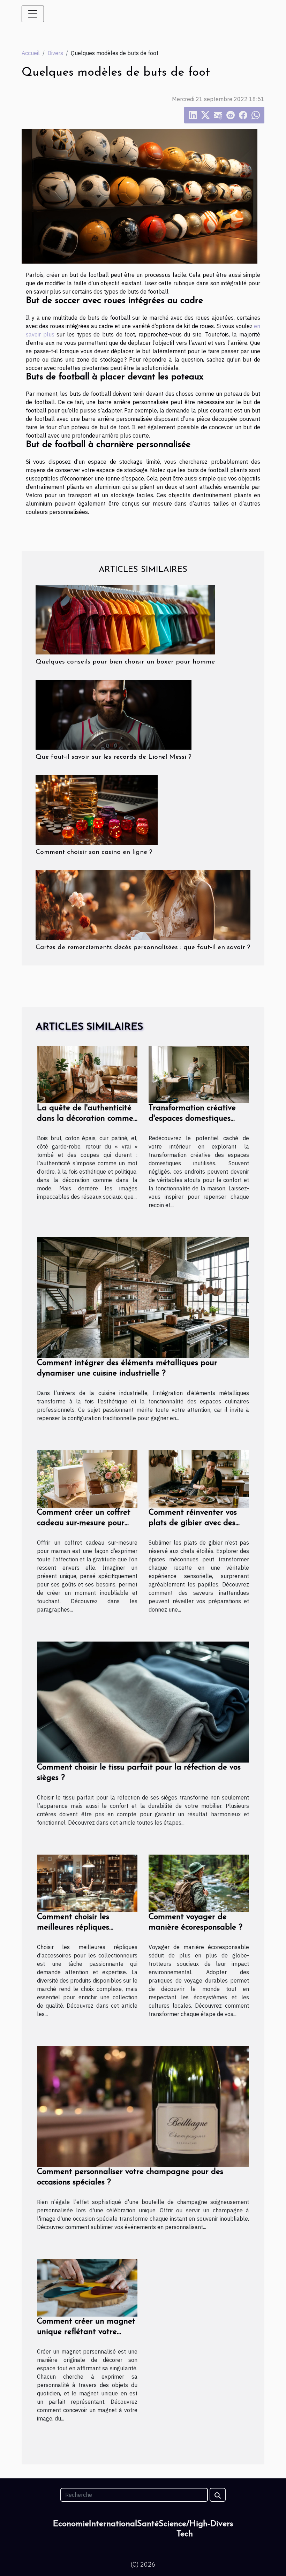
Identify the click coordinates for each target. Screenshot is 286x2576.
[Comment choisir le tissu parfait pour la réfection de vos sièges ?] (143, 1702)
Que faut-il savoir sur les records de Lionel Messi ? (114, 757)
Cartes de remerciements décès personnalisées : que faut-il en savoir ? (143, 948)
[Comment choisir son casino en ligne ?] (97, 809)
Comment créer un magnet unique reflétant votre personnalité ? (86, 2332)
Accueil (31, 53)
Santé (148, 2524)
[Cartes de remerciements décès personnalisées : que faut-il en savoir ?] (143, 904)
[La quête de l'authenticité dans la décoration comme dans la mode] (87, 1074)
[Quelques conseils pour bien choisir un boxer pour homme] (125, 619)
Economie (71, 2524)
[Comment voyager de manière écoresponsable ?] (199, 1883)
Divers (55, 53)
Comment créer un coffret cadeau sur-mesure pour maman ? (84, 1523)
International (113, 2524)
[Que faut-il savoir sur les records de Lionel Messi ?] (114, 714)
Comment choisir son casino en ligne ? (94, 852)
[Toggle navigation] (33, 14)
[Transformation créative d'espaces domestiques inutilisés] (199, 1074)
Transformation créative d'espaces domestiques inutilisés (192, 1119)
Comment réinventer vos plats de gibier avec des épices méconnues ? (193, 1523)
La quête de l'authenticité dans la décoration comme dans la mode (85, 1119)
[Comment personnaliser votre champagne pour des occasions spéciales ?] (143, 2106)
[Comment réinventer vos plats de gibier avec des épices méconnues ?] (199, 1478)
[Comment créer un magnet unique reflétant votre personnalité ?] (87, 2287)
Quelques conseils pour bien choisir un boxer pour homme (125, 662)
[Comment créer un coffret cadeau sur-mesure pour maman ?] (87, 1478)
